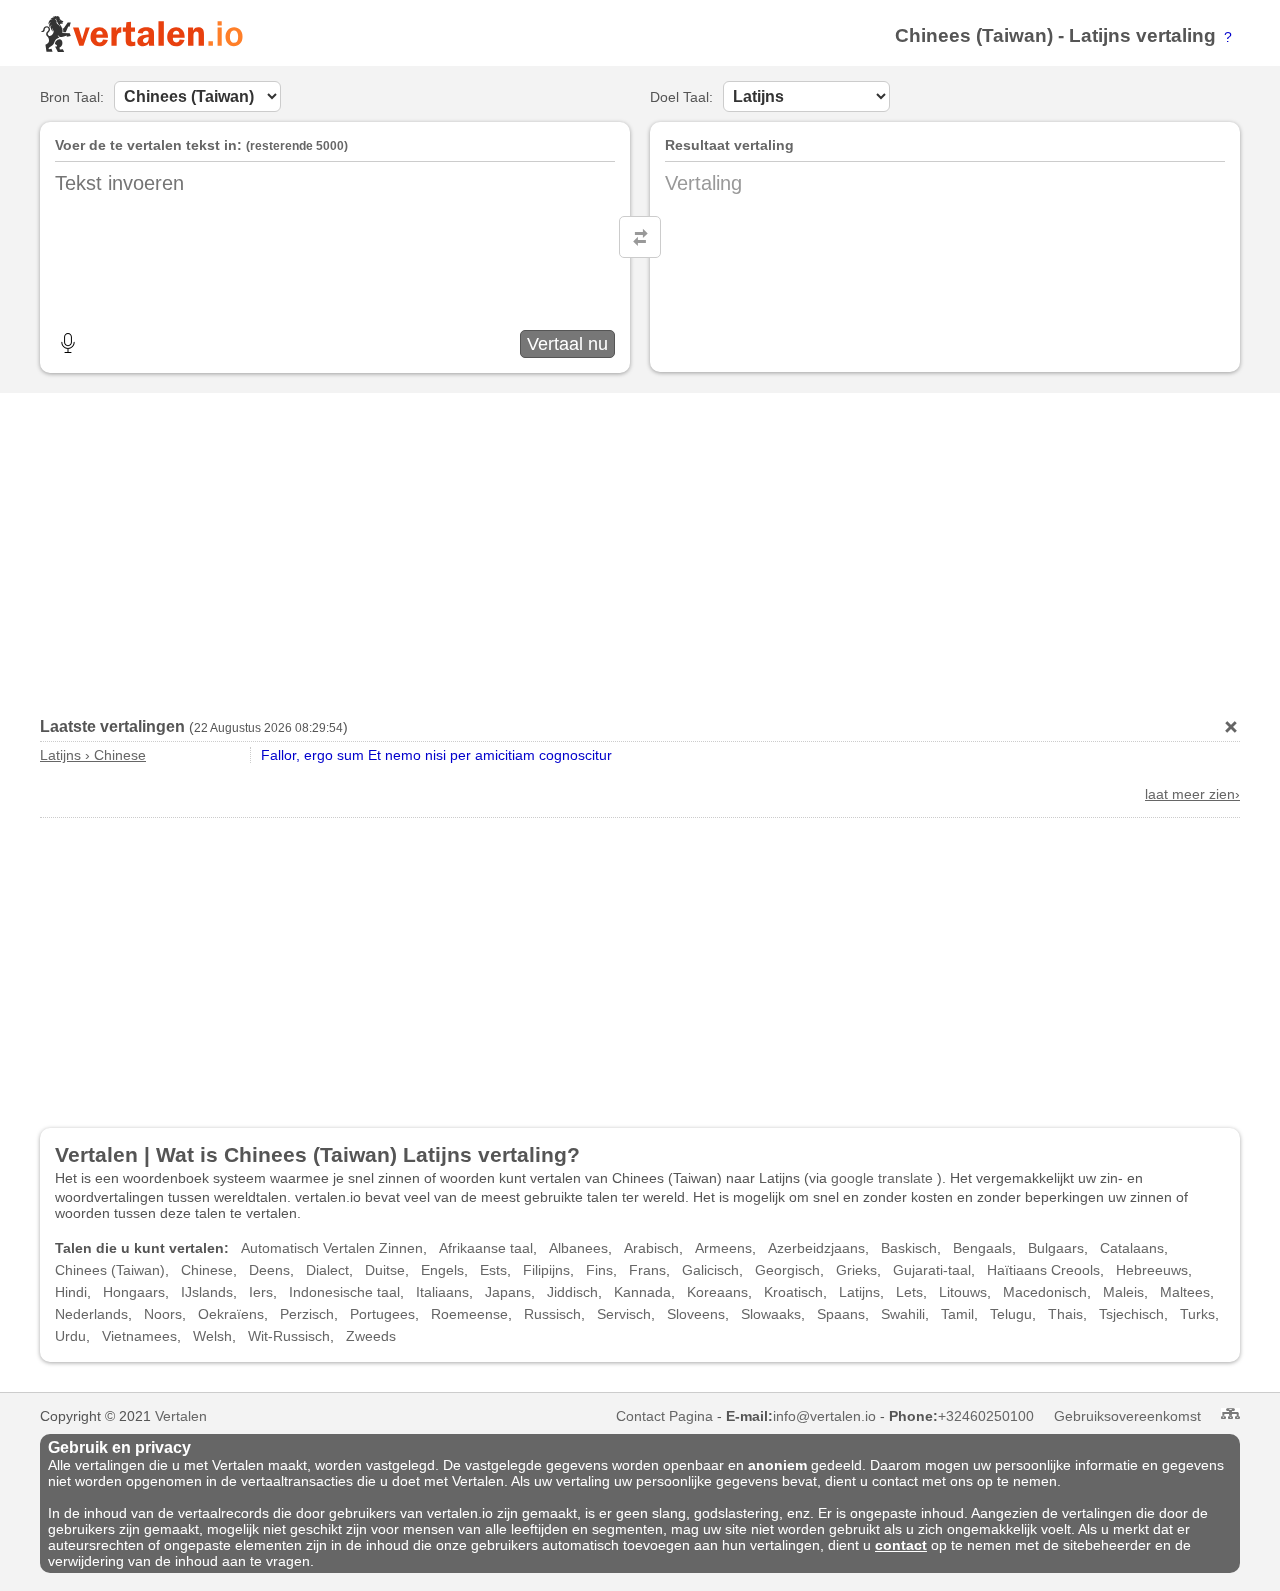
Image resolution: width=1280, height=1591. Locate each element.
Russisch (552, 1314)
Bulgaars (1056, 1248)
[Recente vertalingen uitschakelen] (1231, 727)
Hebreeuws (1152, 1270)
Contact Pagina (664, 1416)
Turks (1197, 1314)
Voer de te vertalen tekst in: (148, 145)
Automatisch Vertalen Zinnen (332, 1248)
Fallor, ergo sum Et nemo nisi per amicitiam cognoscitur (436, 755)
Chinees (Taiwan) (974, 35)
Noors (163, 1314)
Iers (261, 1292)
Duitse (385, 1270)
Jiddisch (572, 1292)
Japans (508, 1292)
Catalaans (1132, 1248)
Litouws (963, 1292)
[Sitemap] (1230, 1413)
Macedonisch (1045, 1292)
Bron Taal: (72, 97)
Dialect (327, 1270)
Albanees (578, 1248)
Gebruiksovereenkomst (1127, 1416)
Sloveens (696, 1314)
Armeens (723, 1248)
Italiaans (442, 1292)
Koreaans (717, 1292)
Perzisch (307, 1314)
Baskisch (909, 1248)
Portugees (382, 1314)
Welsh (212, 1336)
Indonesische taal (344, 1292)
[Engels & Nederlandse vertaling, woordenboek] (141, 48)
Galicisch (710, 1270)
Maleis (1123, 1292)
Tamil (957, 1314)
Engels (442, 1270)
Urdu (70, 1336)
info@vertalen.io (824, 1416)
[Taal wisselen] (640, 237)
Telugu (1011, 1314)
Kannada (642, 1292)
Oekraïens (231, 1314)
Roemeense (469, 1314)
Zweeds (371, 1336)
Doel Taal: (681, 97)
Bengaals (982, 1248)
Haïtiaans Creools (1043, 1270)
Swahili (903, 1314)
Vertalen (181, 1416)
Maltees (1185, 1292)
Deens (269, 1270)
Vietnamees (139, 1336)
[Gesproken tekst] (68, 343)
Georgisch (787, 1270)
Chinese (207, 1270)
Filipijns (546, 1270)
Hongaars (134, 1292)
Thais (1065, 1314)
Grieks (856, 1270)
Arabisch (651, 1248)
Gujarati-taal (932, 1270)
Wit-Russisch (289, 1336)
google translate (882, 1178)
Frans (647, 1270)
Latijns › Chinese (93, 755)
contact (901, 1545)
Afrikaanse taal (486, 1248)
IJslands (207, 1292)
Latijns (1100, 35)
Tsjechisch (1131, 1314)
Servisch (624, 1314)
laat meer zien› (1192, 794)
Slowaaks (771, 1314)
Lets (909, 1292)
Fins (599, 1270)
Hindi (71, 1292)
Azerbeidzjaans (816, 1248)
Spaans (841, 1314)
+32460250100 (986, 1416)
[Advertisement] (640, 548)
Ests (493, 1270)
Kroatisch (793, 1292)
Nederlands (91, 1314)
